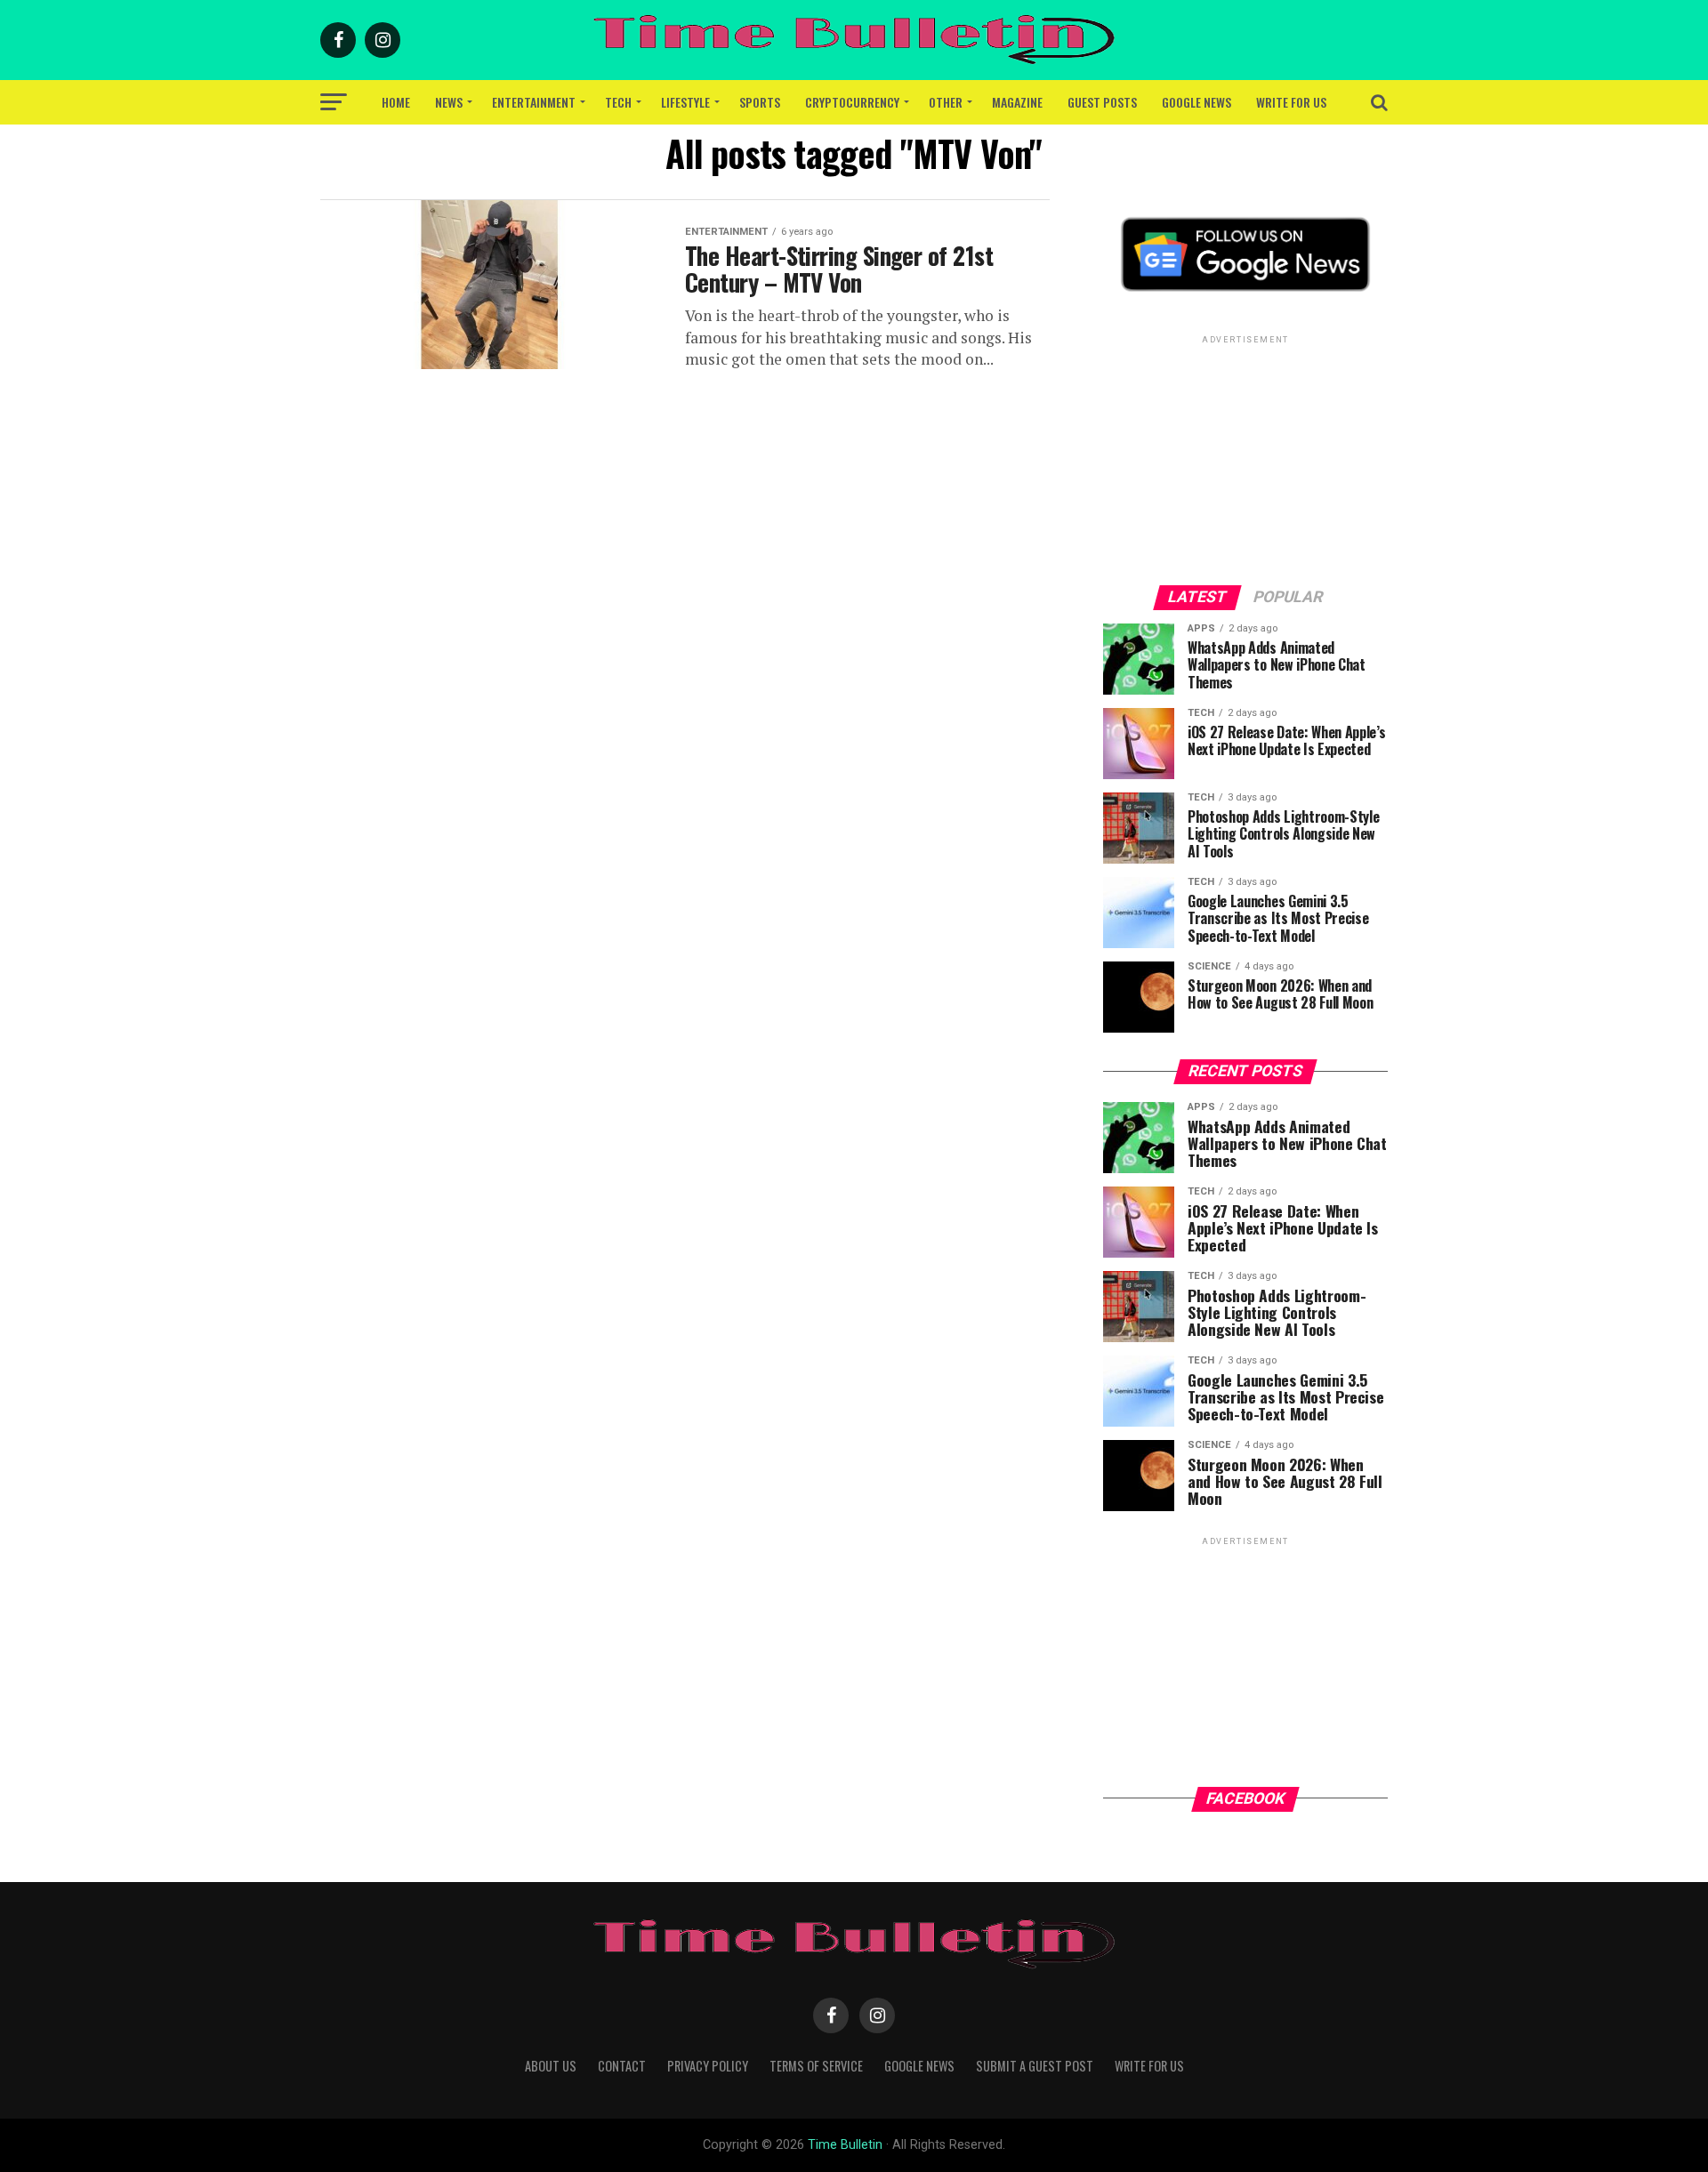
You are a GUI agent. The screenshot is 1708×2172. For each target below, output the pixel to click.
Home (396, 102)
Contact (622, 2066)
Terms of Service (816, 2066)
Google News (1196, 102)
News (449, 102)
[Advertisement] (1245, 459)
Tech (618, 102)
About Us (551, 2066)
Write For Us (1291, 102)
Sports (760, 102)
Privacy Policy (708, 2066)
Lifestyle (685, 102)
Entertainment (534, 102)
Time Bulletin (845, 2145)
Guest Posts (1102, 102)
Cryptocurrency (852, 102)
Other (946, 102)
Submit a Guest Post (1035, 2066)
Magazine (1017, 102)
